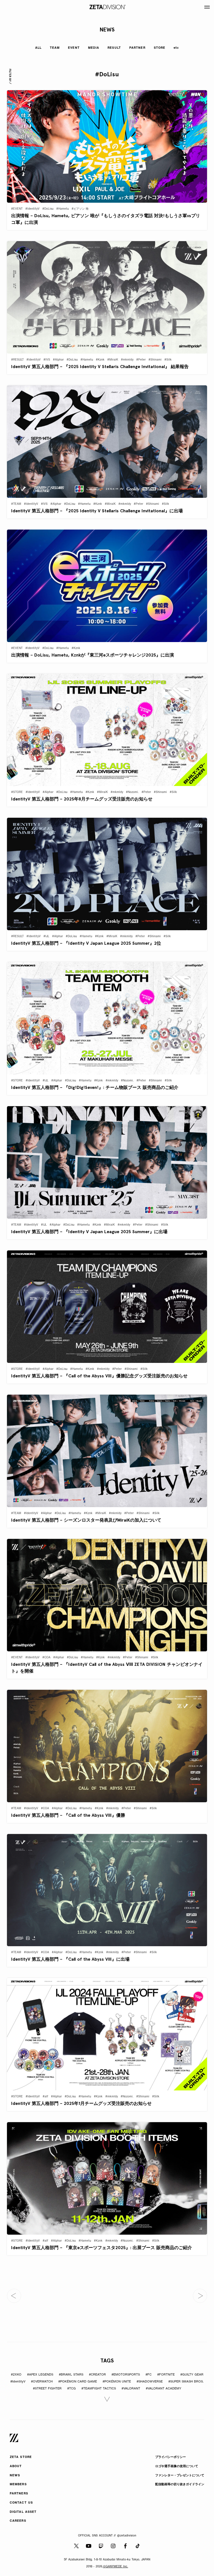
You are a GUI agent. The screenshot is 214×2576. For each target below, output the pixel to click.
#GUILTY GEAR (192, 2375)
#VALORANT (131, 2389)
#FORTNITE (166, 2375)
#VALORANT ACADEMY (164, 2389)
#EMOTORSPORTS (126, 2375)
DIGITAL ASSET (23, 2512)
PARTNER (137, 48)
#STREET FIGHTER (47, 2389)
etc (176, 48)
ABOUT (16, 2466)
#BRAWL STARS (71, 2375)
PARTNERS (19, 2494)
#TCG (71, 2389)
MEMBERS (18, 2485)
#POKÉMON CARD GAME (78, 2382)
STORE (160, 48)
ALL (38, 48)
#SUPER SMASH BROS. (186, 2382)
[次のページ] (200, 2296)
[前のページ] (14, 2296)
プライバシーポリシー (171, 2457)
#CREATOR (97, 2375)
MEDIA (94, 48)
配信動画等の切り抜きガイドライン (180, 2485)
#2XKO (16, 2375)
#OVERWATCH (42, 2382)
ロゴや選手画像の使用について (177, 2466)
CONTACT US (21, 2503)
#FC (149, 2375)
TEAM (55, 48)
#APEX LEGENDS (40, 2375)
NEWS (15, 2476)
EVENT (74, 48)
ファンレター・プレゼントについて (180, 2476)
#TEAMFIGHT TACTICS (99, 2389)
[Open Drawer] (207, 7)
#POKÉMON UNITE (117, 2382)
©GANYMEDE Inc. (116, 2567)
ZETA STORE (21, 2457)
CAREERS (18, 2521)
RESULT (114, 48)
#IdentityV (18, 2382)
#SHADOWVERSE (150, 2382)
